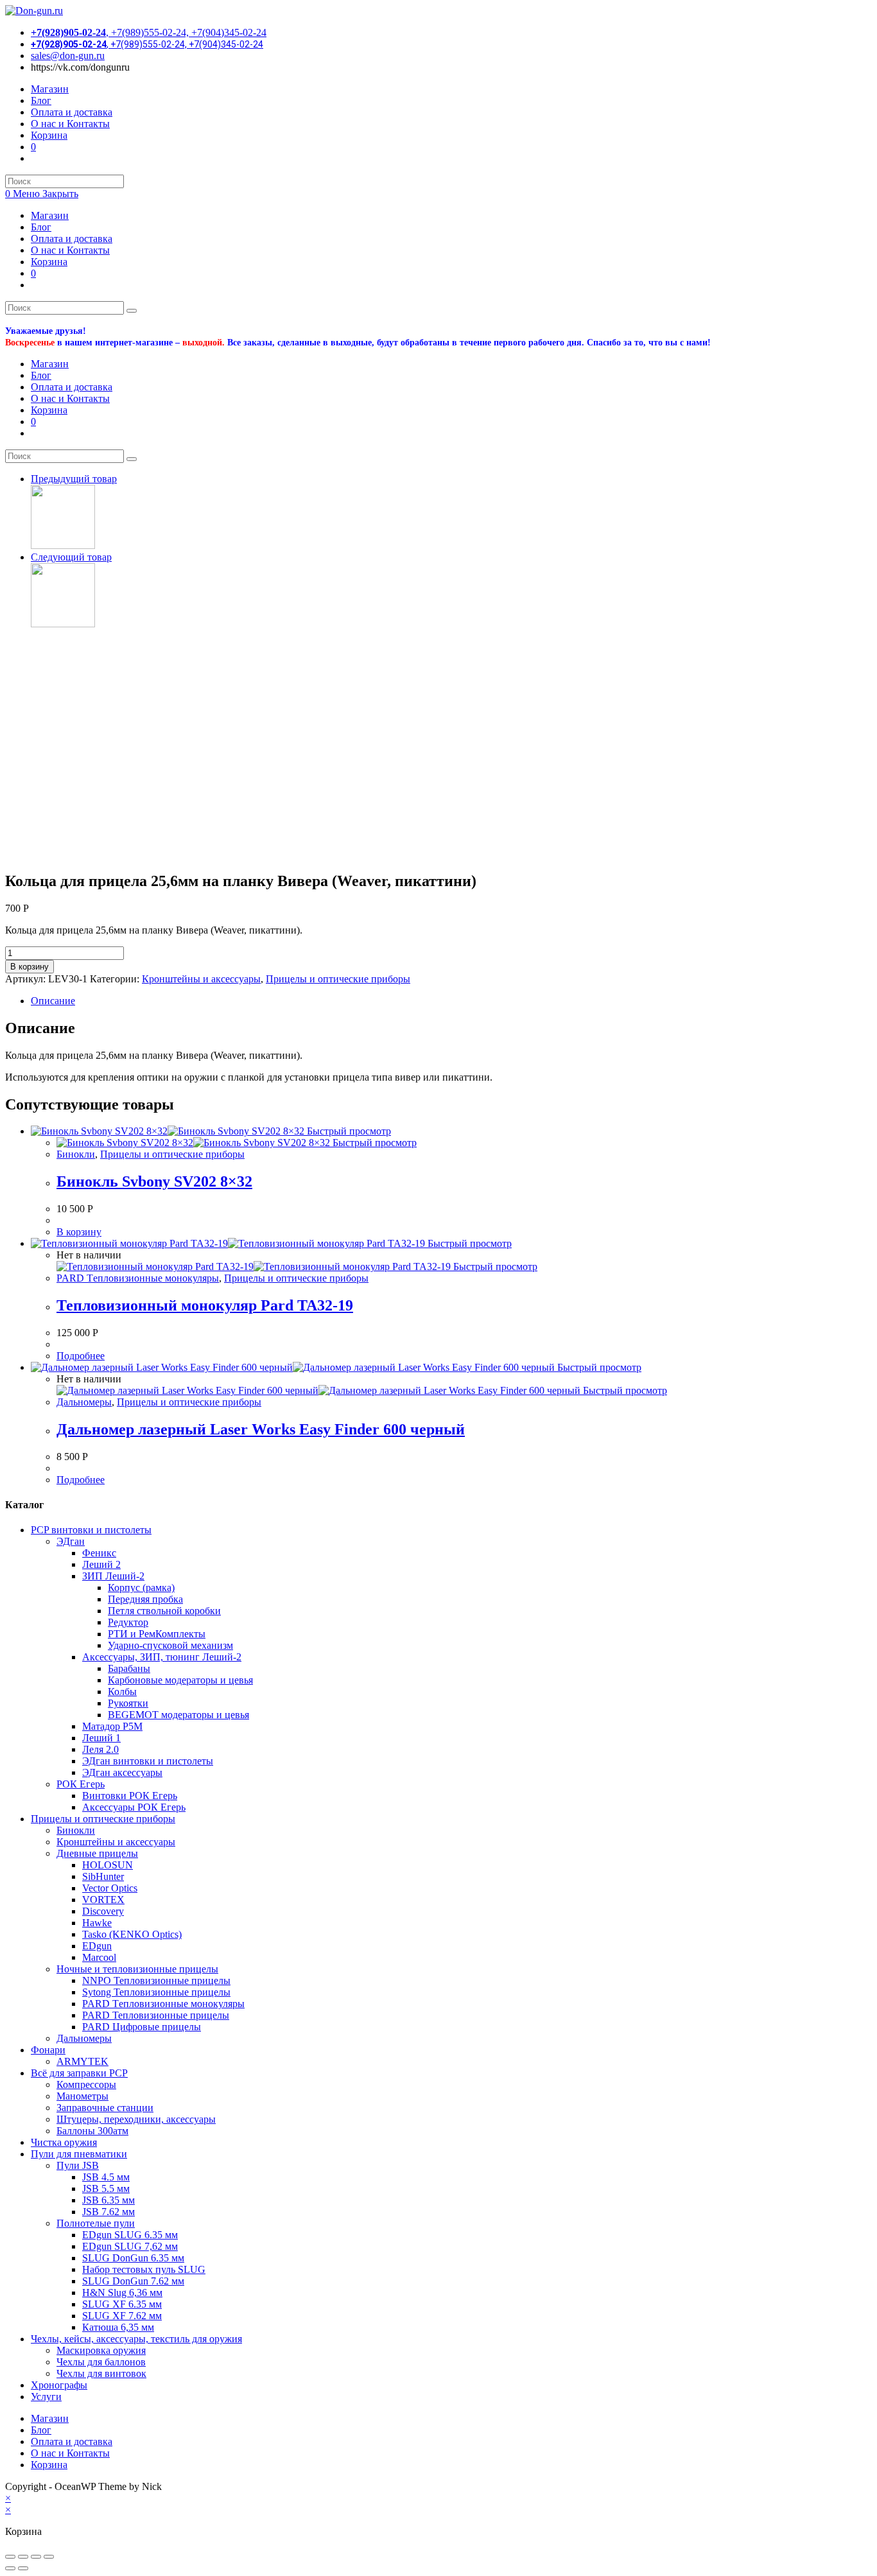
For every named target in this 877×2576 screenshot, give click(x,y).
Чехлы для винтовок (101, 2373)
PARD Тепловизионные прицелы (156, 2015)
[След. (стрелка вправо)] (23, 2568)
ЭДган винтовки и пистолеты (148, 1761)
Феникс (99, 1553)
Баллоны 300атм (92, 2131)
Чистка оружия (64, 2142)
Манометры (82, 2096)
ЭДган (71, 1541)
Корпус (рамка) (141, 1588)
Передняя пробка (145, 1599)
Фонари (48, 2050)
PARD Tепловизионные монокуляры (138, 1278)
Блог (41, 227)
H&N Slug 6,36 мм (122, 2293)
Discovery (103, 1911)
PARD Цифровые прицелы (142, 2027)
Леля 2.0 (100, 1749)
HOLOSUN (108, 1865)
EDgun (97, 1946)
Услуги (46, 2397)
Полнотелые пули (96, 2223)
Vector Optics (110, 1888)
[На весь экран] (36, 2557)
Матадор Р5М (112, 1726)
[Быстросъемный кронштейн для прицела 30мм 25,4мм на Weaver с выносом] (63, 624)
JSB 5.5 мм (106, 2189)
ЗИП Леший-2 (113, 1576)
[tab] (451, 1001)
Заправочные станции (105, 2108)
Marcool (99, 1957)
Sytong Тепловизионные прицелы (156, 1992)
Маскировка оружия (101, 2350)
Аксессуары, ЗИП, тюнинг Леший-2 (162, 1657)
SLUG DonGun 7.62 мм (133, 2281)
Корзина (49, 262)
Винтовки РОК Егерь (130, 1796)
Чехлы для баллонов (101, 2362)
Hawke (97, 1923)
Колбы (122, 1692)
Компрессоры (86, 2084)
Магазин (50, 215)
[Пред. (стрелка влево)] (10, 2568)
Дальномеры (84, 1402)
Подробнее (81, 1356)
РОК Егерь (81, 1784)
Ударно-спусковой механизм (170, 1645)
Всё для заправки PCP (79, 2073)
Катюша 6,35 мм (118, 2327)
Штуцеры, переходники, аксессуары (136, 2119)
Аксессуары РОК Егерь (134, 1807)
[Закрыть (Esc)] (10, 2557)
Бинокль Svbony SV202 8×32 (154, 1181)
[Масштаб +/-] (49, 2557)
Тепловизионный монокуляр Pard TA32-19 (205, 1305)
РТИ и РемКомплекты (157, 1634)
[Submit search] (132, 311)
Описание (53, 1001)
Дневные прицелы (97, 1853)
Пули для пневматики (79, 2154)
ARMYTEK (82, 2061)
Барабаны (129, 1668)
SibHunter (103, 1876)
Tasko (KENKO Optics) (132, 1934)
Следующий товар (71, 557)
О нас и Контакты (70, 250)
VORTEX (103, 1900)
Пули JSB (78, 2165)
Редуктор (128, 1622)
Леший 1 (101, 1738)
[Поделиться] (23, 2557)
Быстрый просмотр (348, 1131)
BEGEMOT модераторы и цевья (178, 1715)
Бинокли (76, 1154)
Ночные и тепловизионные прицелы (137, 1969)
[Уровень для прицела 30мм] (63, 545)
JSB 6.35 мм (109, 2200)
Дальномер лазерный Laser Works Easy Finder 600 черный (261, 1429)
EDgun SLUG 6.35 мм (130, 2235)
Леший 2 (101, 1564)
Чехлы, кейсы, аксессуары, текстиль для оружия (136, 2339)
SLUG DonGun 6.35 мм (133, 2258)
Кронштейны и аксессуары (201, 979)
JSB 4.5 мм (106, 2177)
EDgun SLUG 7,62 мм (130, 2246)
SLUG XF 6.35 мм (122, 2304)
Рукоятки (128, 1703)
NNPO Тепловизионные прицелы (156, 1980)
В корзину (30, 967)
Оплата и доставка (72, 239)
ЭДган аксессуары (122, 1772)
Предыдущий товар (74, 479)
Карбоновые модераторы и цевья (180, 1680)
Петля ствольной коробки (164, 1611)
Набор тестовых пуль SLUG (144, 2269)
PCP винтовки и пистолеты (91, 1530)
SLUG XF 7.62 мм (122, 2316)
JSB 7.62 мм (109, 2212)
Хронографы (59, 2385)
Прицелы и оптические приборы (338, 979)
